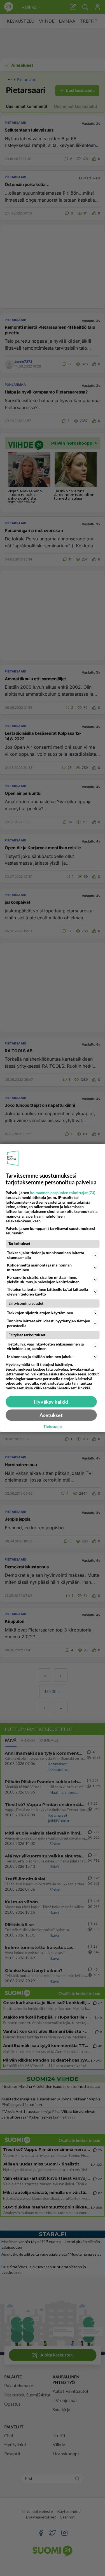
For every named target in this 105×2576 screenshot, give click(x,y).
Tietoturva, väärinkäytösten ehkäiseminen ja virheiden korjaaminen (45, 1346)
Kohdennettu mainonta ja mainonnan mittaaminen (39, 1267)
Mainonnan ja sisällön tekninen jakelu (40, 1357)
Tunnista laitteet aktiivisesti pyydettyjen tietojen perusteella (49, 1323)
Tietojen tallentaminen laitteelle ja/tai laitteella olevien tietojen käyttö (47, 1292)
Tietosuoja (53, 1427)
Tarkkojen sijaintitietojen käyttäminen (40, 1313)
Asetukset (51, 1415)
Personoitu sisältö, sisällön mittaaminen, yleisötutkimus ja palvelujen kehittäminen (43, 1280)
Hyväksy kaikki (51, 1402)
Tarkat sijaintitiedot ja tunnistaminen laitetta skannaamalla (46, 1255)
